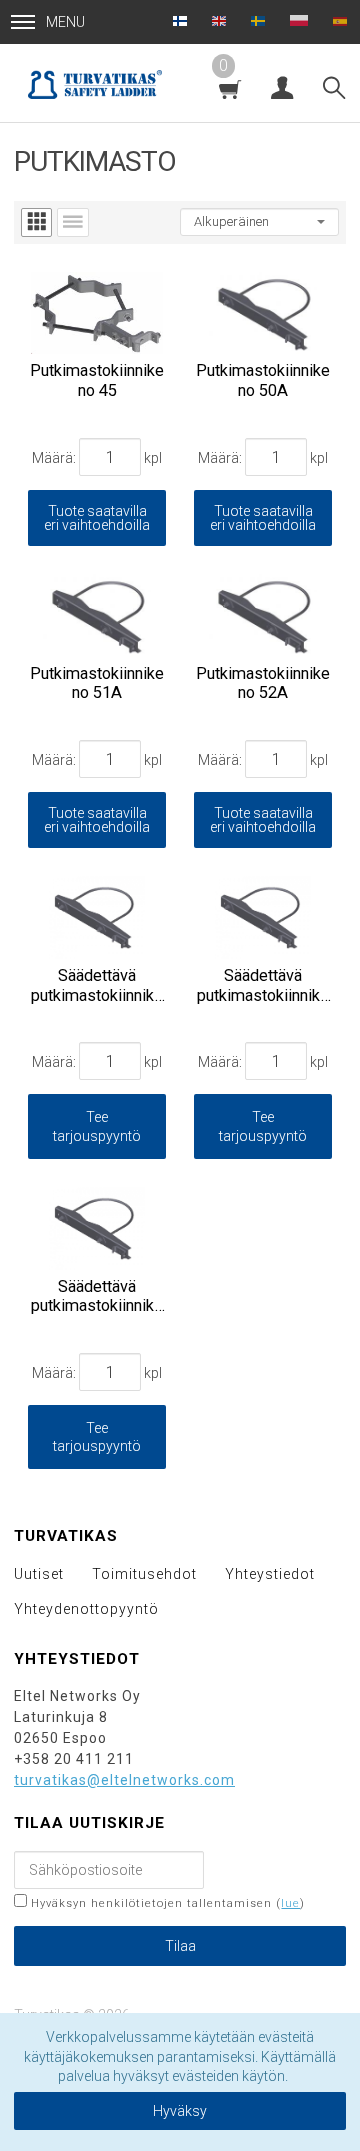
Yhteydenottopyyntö (86, 1609)
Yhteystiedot (270, 1574)
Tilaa (180, 1946)
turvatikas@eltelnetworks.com (124, 1780)
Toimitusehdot (144, 1574)
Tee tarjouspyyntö (97, 1126)
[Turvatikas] (95, 83)
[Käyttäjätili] (282, 84)
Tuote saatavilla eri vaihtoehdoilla (97, 518)
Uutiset (39, 1574)
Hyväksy (180, 2111)
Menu (65, 22)
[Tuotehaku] (334, 84)
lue (290, 1903)
